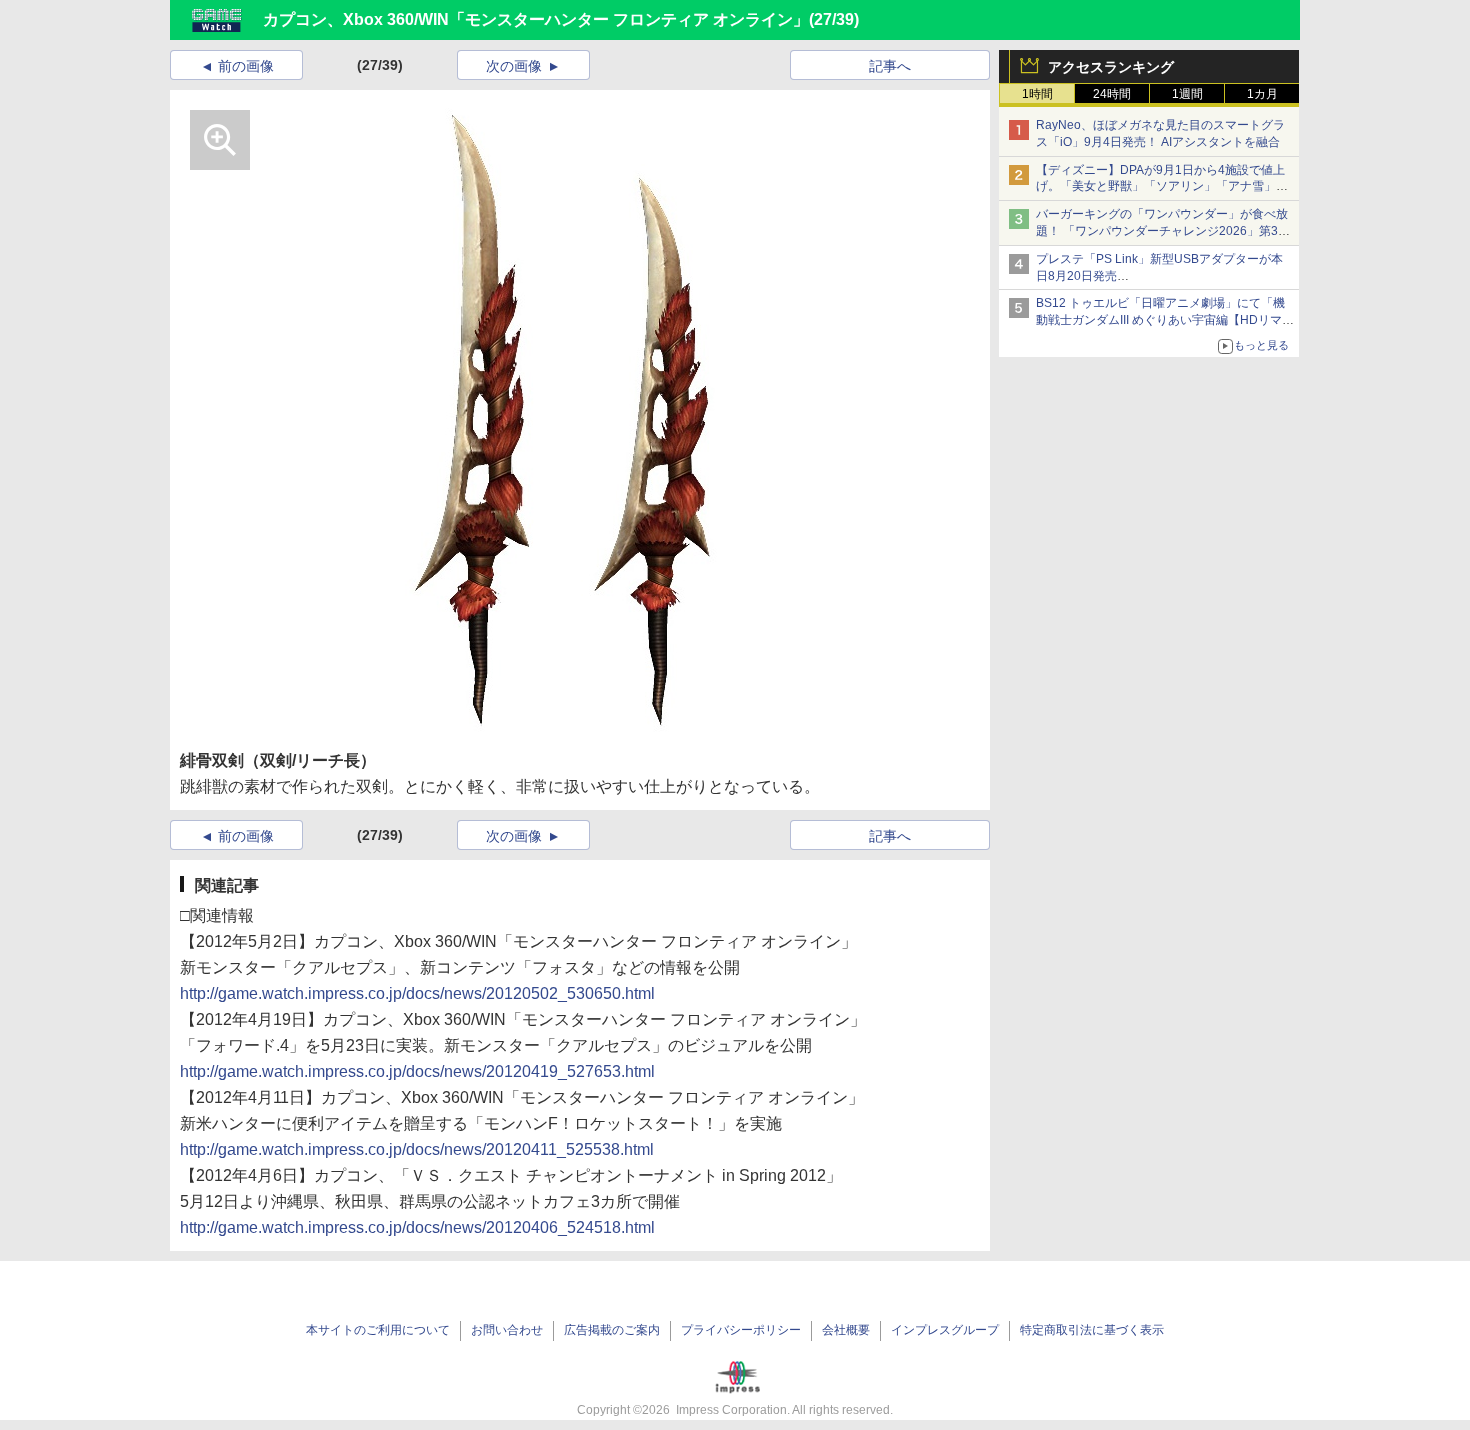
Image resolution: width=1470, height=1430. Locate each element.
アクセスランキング (1111, 67)
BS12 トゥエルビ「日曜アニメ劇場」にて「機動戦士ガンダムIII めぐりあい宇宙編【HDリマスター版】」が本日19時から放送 (1165, 320)
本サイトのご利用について (378, 1330)
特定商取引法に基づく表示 (1092, 1330)
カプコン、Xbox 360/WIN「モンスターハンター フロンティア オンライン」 (536, 19)
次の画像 (514, 66)
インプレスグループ (945, 1330)
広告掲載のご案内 (612, 1330)
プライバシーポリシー (741, 1330)
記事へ (890, 66)
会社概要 (846, 1330)
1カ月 (1262, 94)
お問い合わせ (507, 1330)
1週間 (1187, 94)
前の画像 (246, 66)
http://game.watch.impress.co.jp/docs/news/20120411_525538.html (417, 1149)
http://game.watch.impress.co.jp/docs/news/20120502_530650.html (417, 993)
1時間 (1037, 94)
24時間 (1112, 94)
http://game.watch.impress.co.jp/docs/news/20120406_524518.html (417, 1227)
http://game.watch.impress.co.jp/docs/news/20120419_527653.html (417, 1071)
